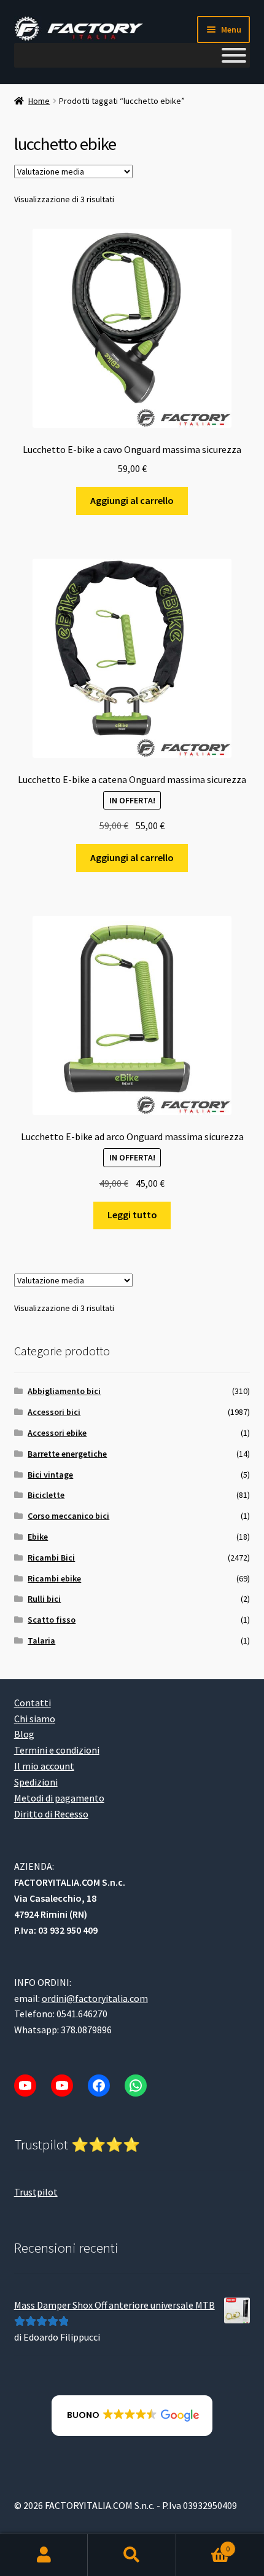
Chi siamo (35, 1719)
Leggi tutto (132, 1215)
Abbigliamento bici (64, 1391)
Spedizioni (36, 1782)
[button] (132, 2416)
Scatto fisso (52, 1620)
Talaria (41, 1641)
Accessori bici (54, 1412)
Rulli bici (44, 1599)
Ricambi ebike (54, 1578)
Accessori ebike (57, 1433)
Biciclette (46, 1495)
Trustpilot (36, 2192)
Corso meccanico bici (68, 1516)
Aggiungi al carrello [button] (132, 500)
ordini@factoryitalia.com (95, 1998)
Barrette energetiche (67, 1454)
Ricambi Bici (51, 1558)
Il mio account (44, 1766)
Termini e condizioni (57, 1750)
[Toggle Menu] (234, 55)
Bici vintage (50, 1475)
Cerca (132, 2555)
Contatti (33, 1703)
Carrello (203, 2544)
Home (39, 101)
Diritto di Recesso (51, 1814)
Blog (24, 1734)
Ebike (38, 1537)
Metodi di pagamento (59, 1798)
